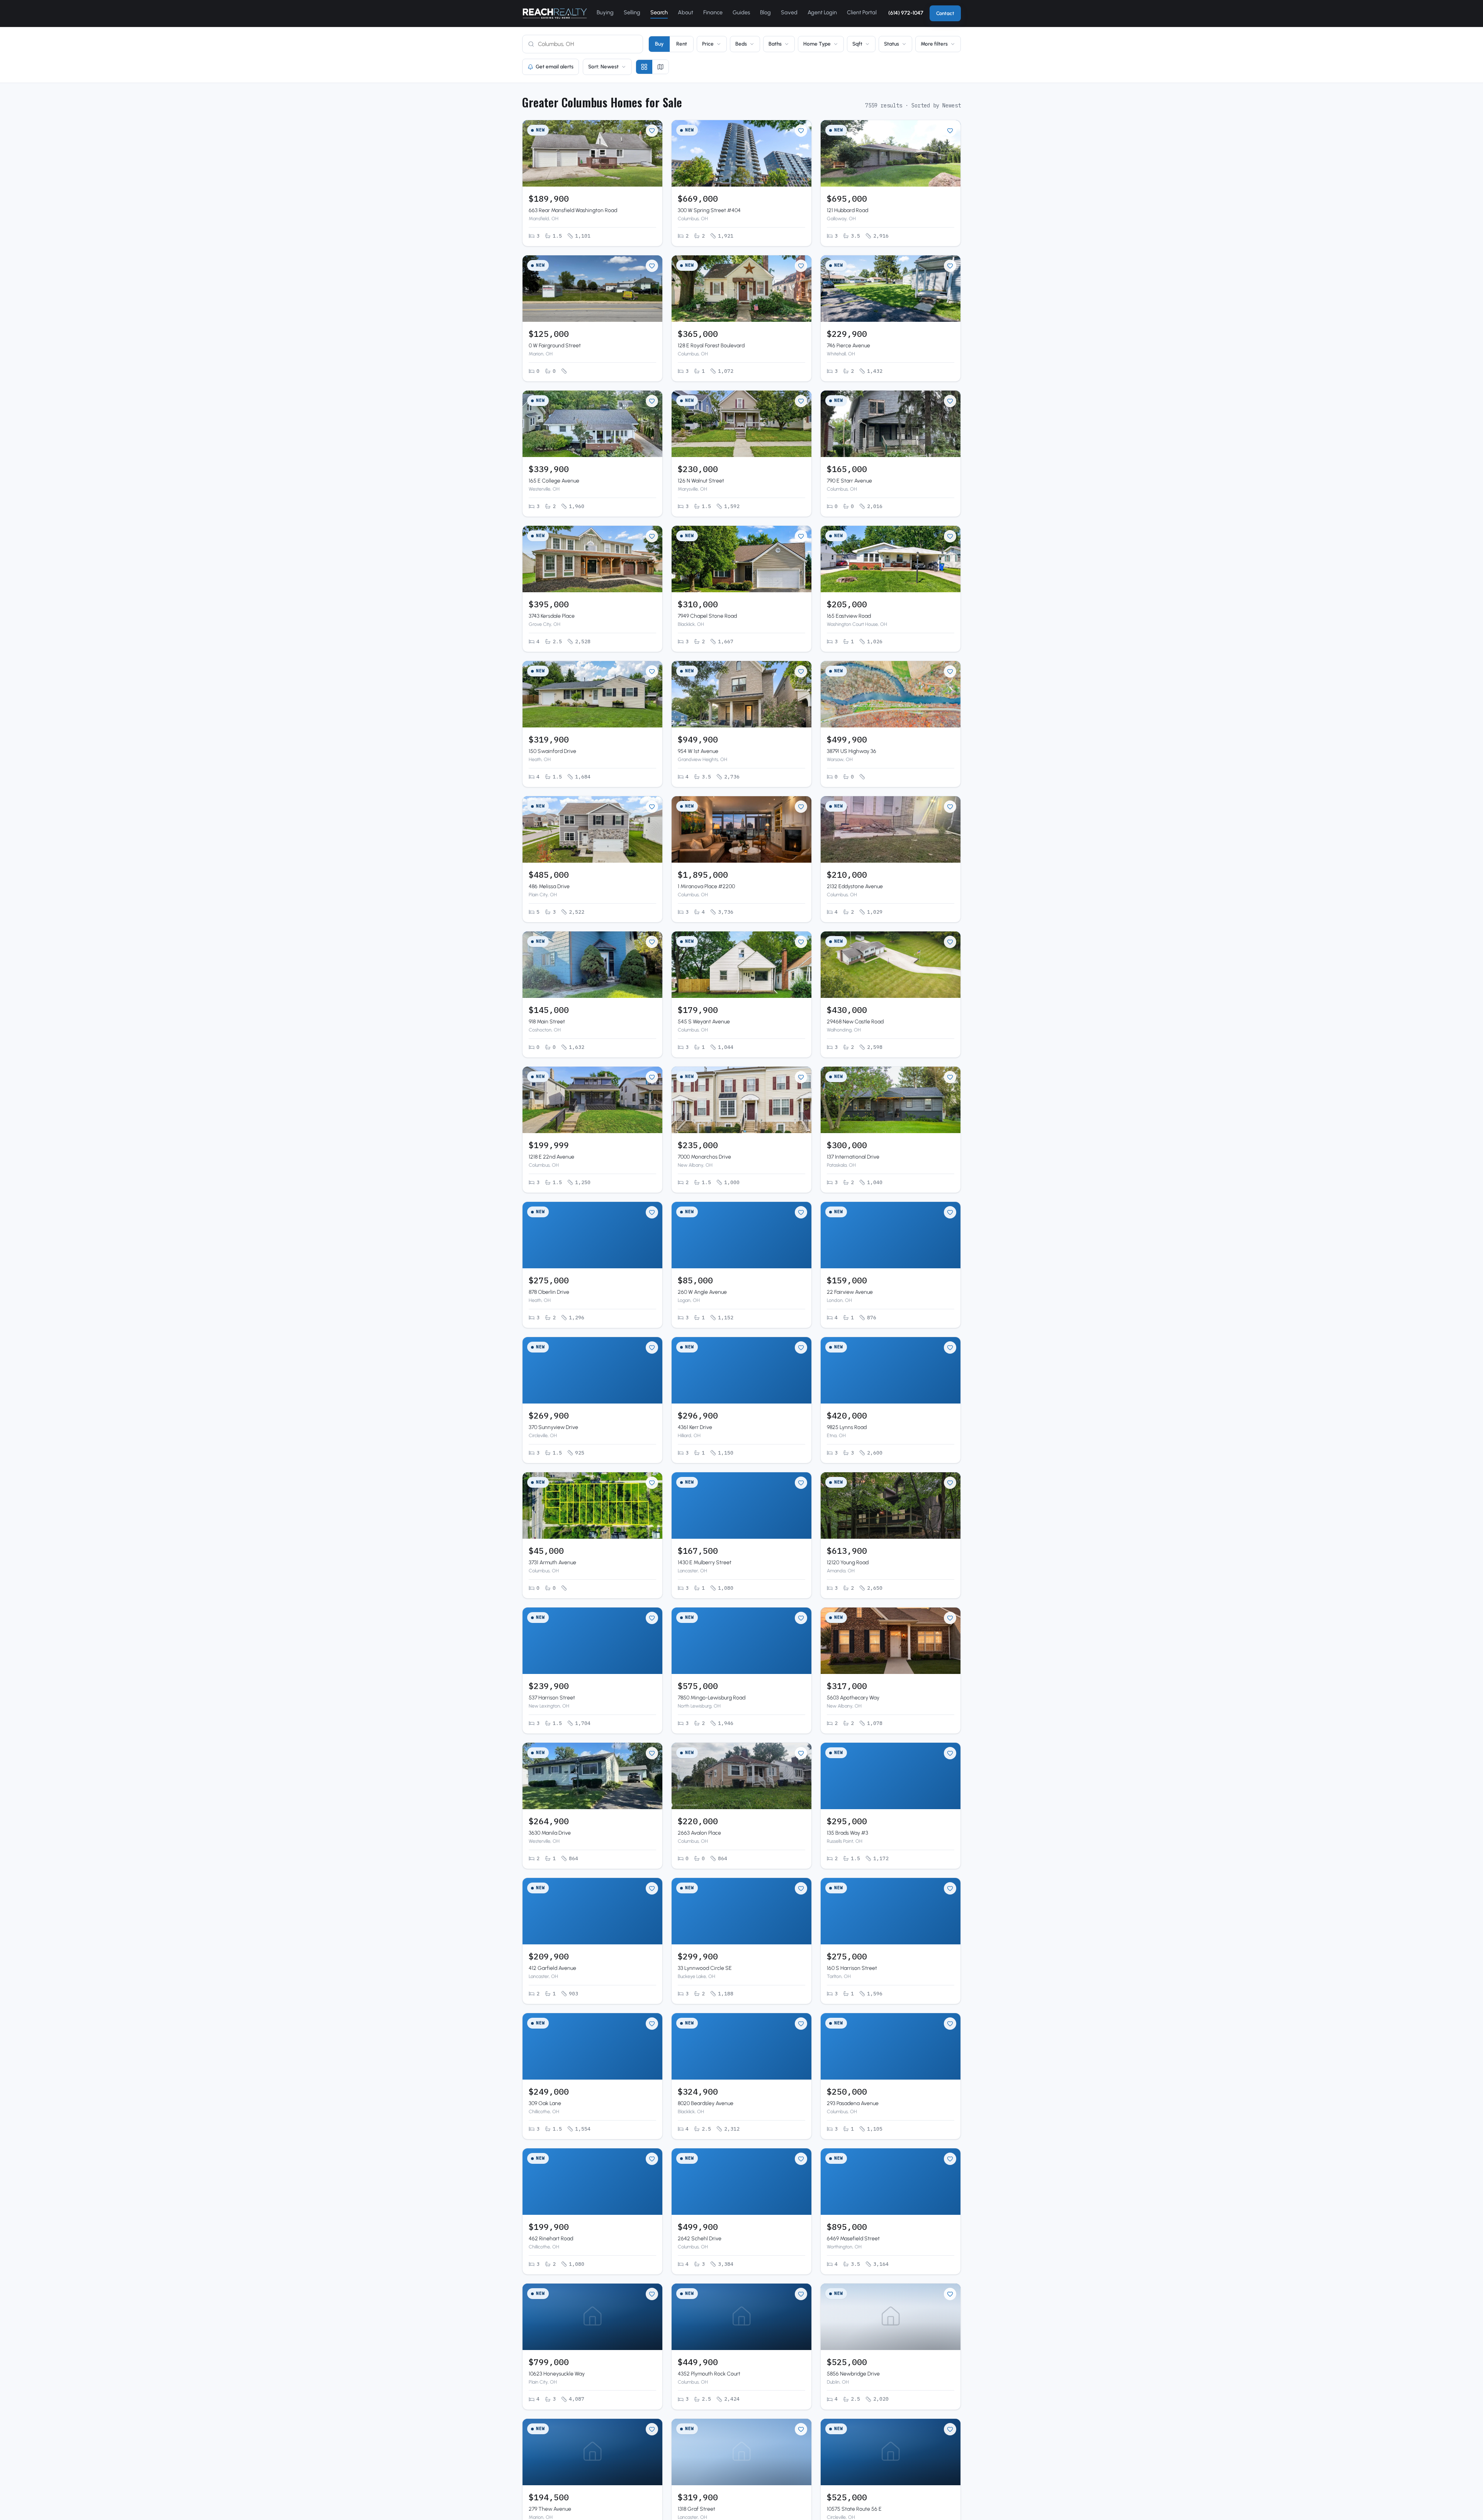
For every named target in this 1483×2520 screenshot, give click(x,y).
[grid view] (644, 67)
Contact (945, 13)
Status (892, 44)
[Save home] (652, 131)
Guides (741, 12)
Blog (765, 12)
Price (708, 44)
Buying (605, 12)
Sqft (857, 44)
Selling (632, 12)
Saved (789, 12)
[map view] (660, 67)
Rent (682, 44)
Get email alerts (555, 66)
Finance (713, 12)
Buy (659, 44)
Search (659, 12)
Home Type (817, 44)
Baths (775, 44)
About (686, 12)
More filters (934, 44)
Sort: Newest (603, 66)
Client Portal (862, 12)
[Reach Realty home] (555, 14)
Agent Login (822, 12)
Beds (741, 44)
